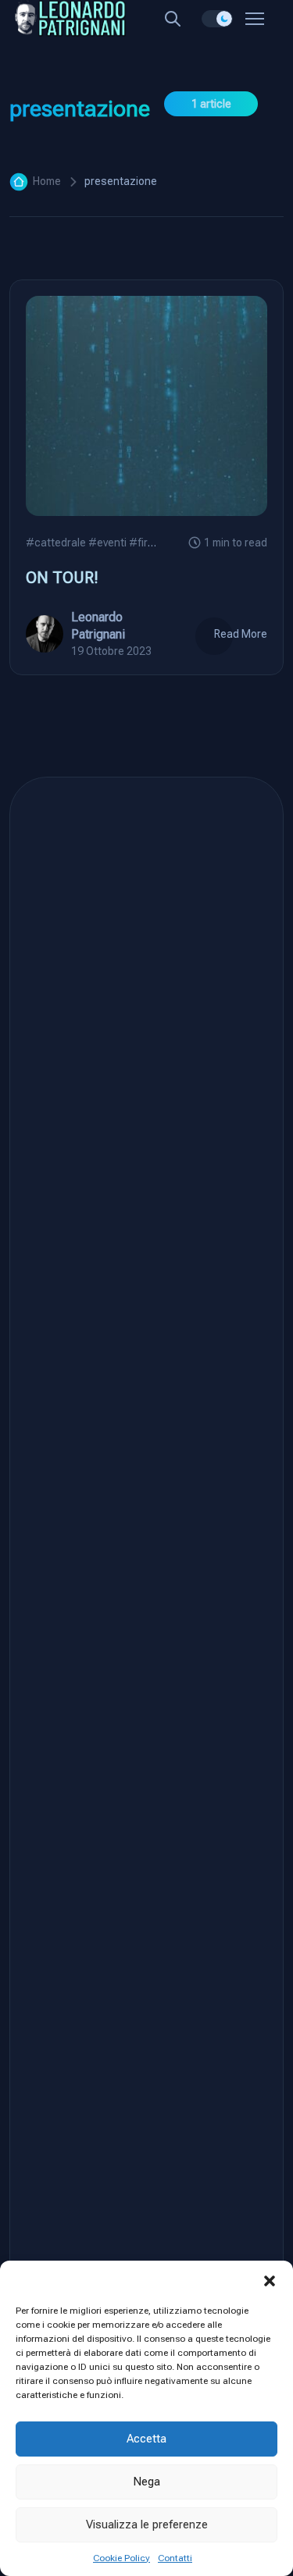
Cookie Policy (121, 2558)
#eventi (107, 543)
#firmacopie (159, 543)
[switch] (217, 19)
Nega (146, 2482)
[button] (270, 2280)
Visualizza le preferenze (147, 2524)
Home (47, 181)
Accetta (146, 2439)
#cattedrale (56, 543)
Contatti (175, 2558)
